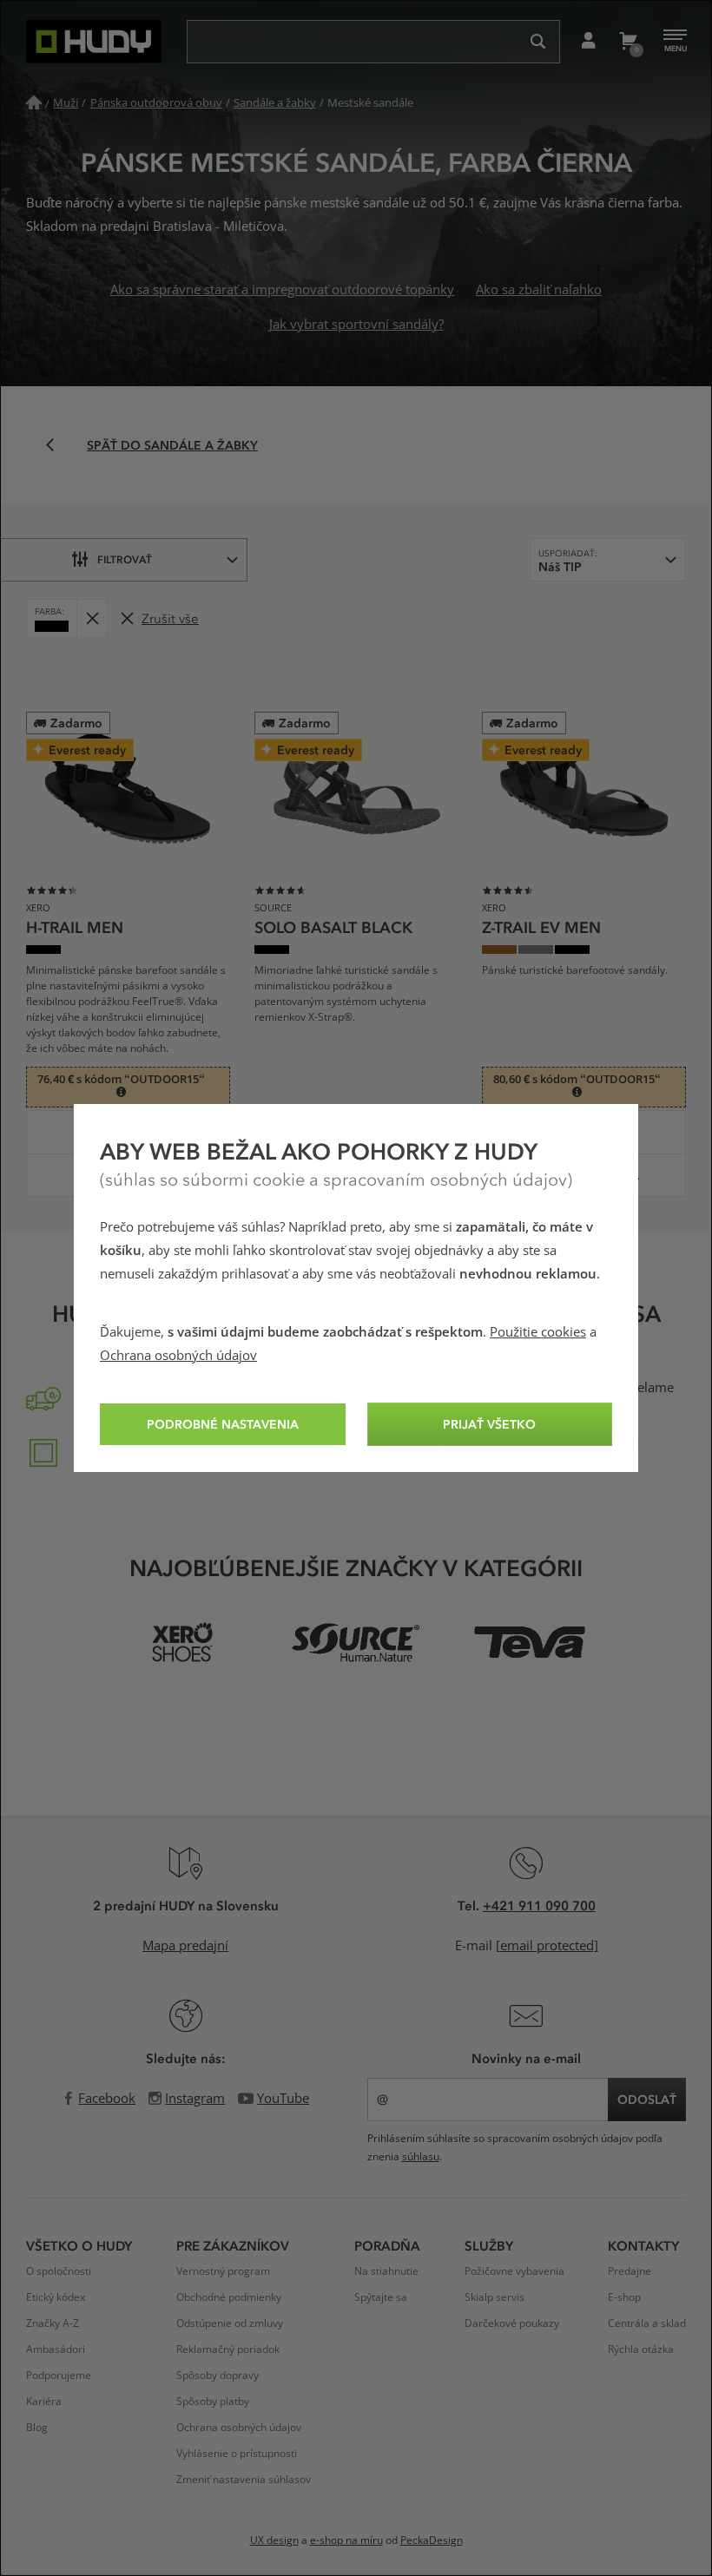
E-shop (624, 2297)
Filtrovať (125, 559)
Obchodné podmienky (229, 2297)
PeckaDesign (432, 2540)
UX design (274, 2540)
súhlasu (421, 2157)
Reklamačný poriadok (228, 2349)
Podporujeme (59, 2376)
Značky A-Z (53, 2323)
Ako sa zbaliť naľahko (539, 290)
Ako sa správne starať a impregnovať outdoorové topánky (282, 290)
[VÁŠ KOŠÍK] (627, 42)
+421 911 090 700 (539, 1905)
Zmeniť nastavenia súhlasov (244, 2480)
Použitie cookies (538, 1332)
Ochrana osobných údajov (178, 1356)
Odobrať (92, 618)
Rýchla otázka (641, 2349)
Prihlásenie (588, 42)
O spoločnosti (59, 2271)
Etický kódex (56, 2297)
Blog (37, 2428)
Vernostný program (223, 2271)
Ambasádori (56, 2349)
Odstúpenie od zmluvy (230, 2323)
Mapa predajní (185, 1946)
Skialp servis (494, 2297)
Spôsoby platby (213, 2402)
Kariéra (44, 2402)
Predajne (630, 2271)
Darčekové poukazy (512, 2323)
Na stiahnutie (386, 2271)
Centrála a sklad (647, 2323)
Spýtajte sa (381, 2297)
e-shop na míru (346, 2540)
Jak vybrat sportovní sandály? (356, 325)
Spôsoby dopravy (218, 2376)
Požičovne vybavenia (514, 2271)
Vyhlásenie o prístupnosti (237, 2454)
